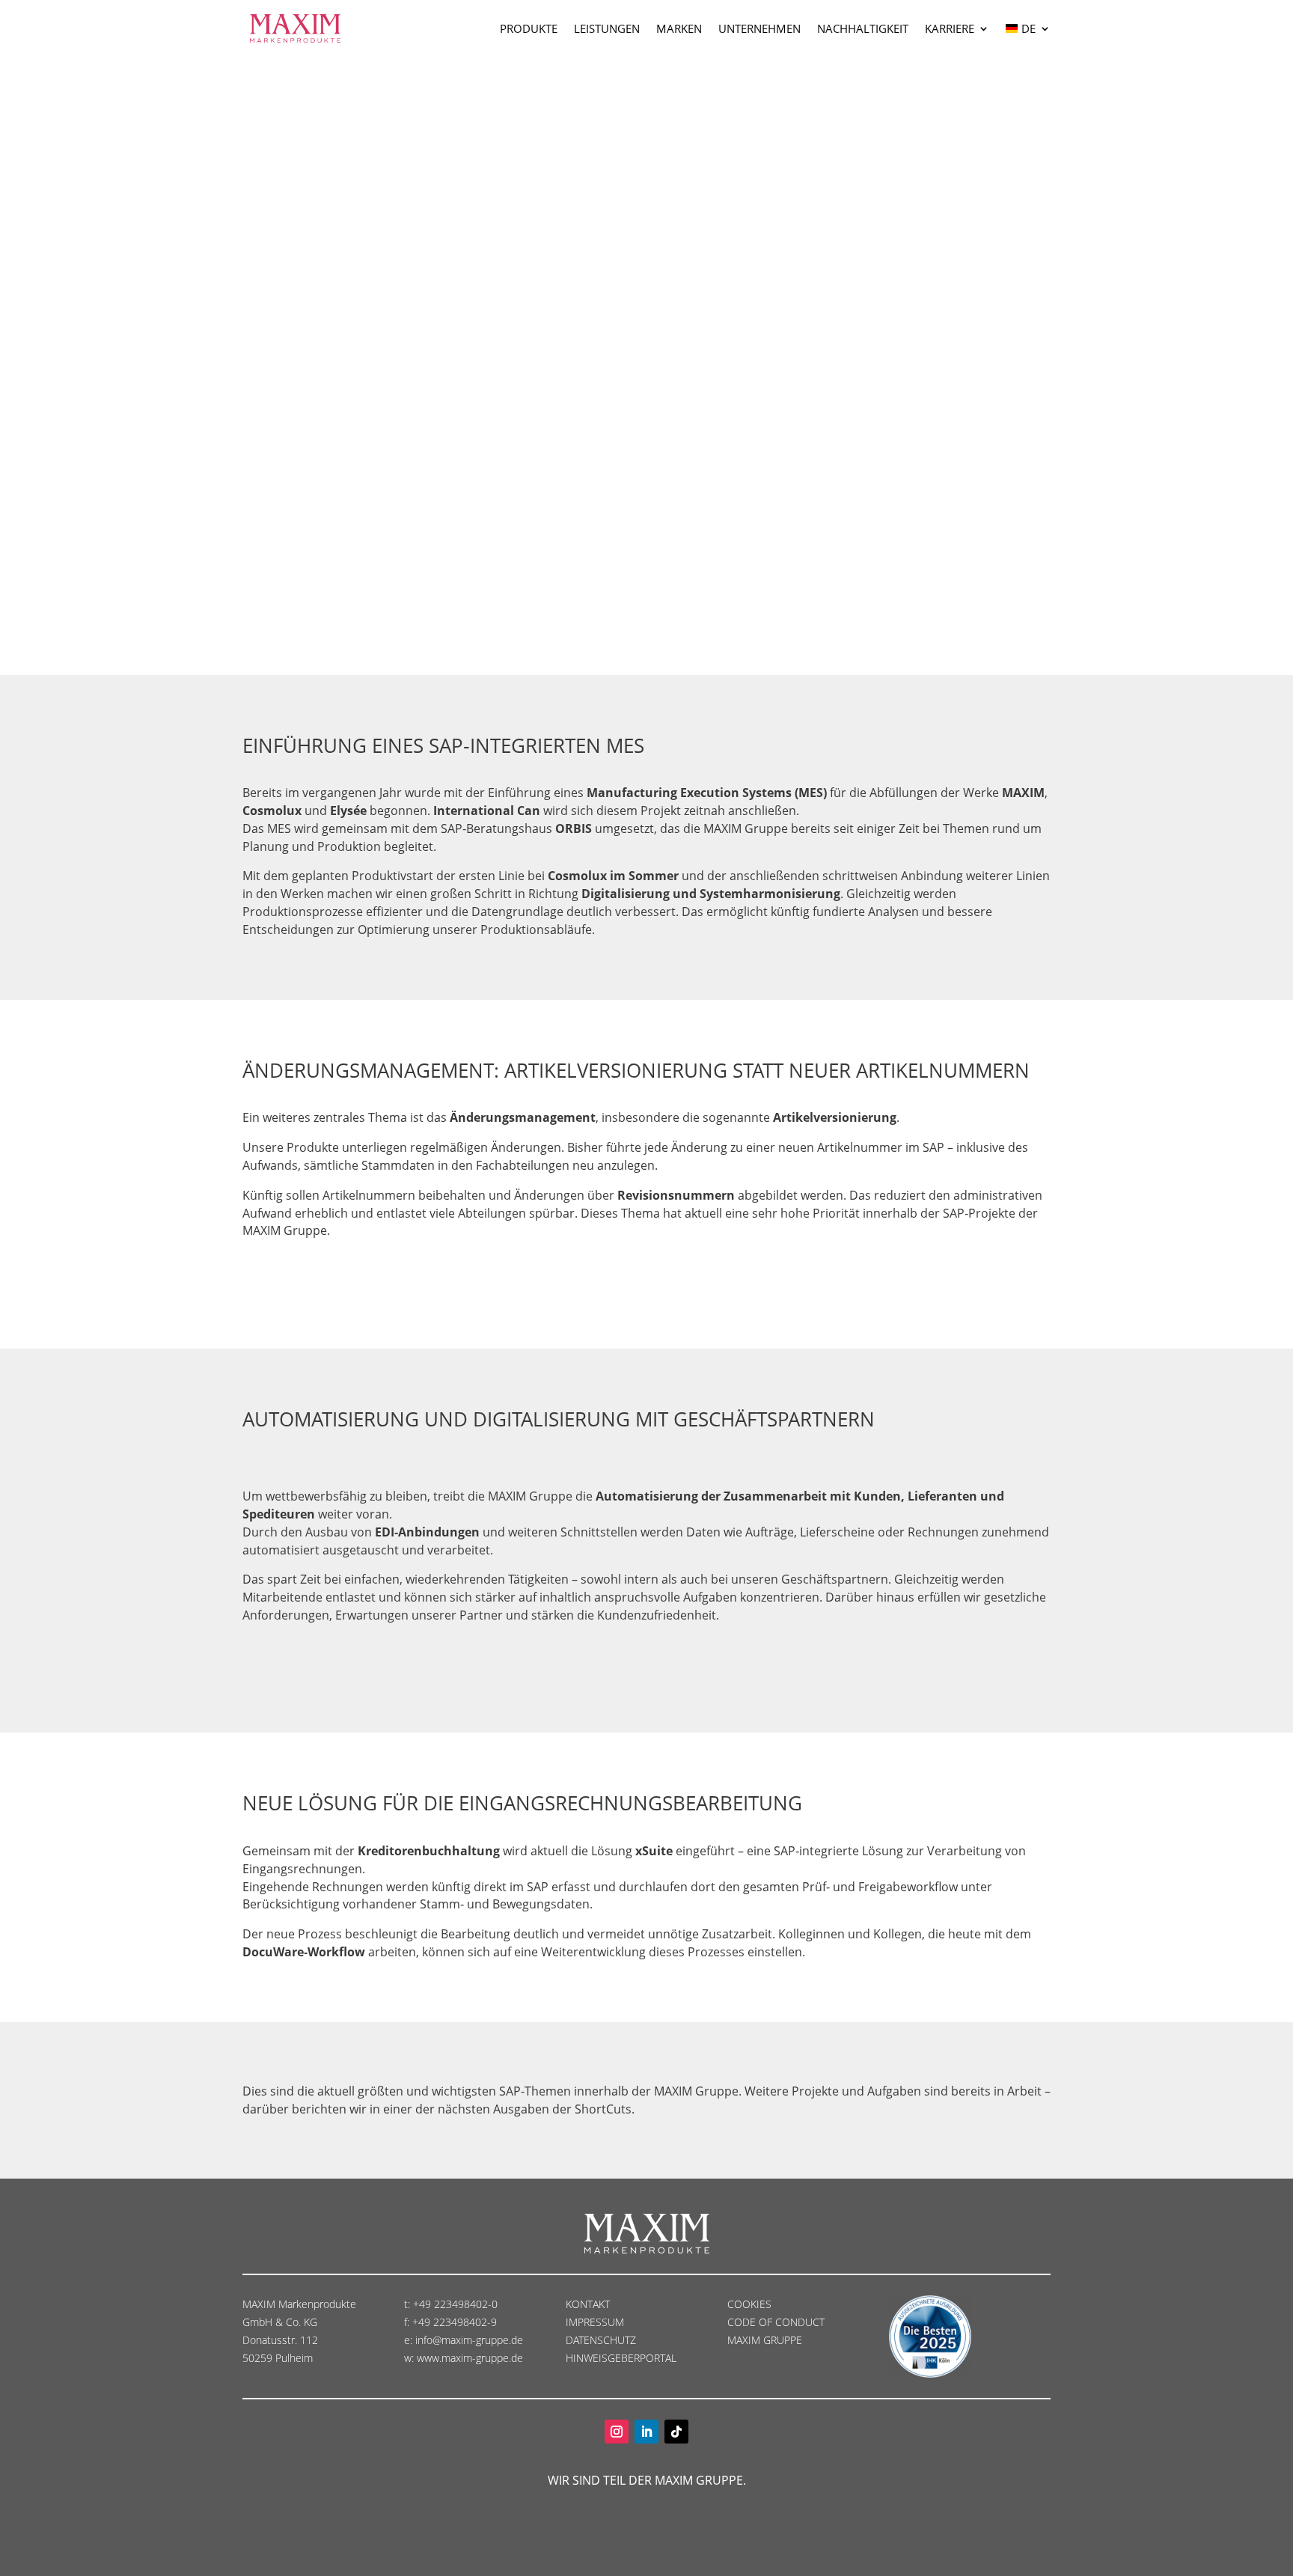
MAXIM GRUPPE (765, 2340)
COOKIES (749, 2304)
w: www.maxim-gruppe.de (464, 2358)
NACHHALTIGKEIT (863, 28)
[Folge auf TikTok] (676, 2432)
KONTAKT (588, 2304)
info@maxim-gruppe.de (469, 2340)
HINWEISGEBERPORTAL (623, 2358)
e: (410, 2340)
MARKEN (679, 28)
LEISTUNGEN (607, 28)
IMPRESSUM (596, 2322)
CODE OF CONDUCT (776, 2322)
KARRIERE (950, 28)
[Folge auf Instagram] (617, 2432)
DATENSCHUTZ (602, 2340)
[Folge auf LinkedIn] (646, 2432)
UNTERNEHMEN (759, 28)
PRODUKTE (529, 28)
